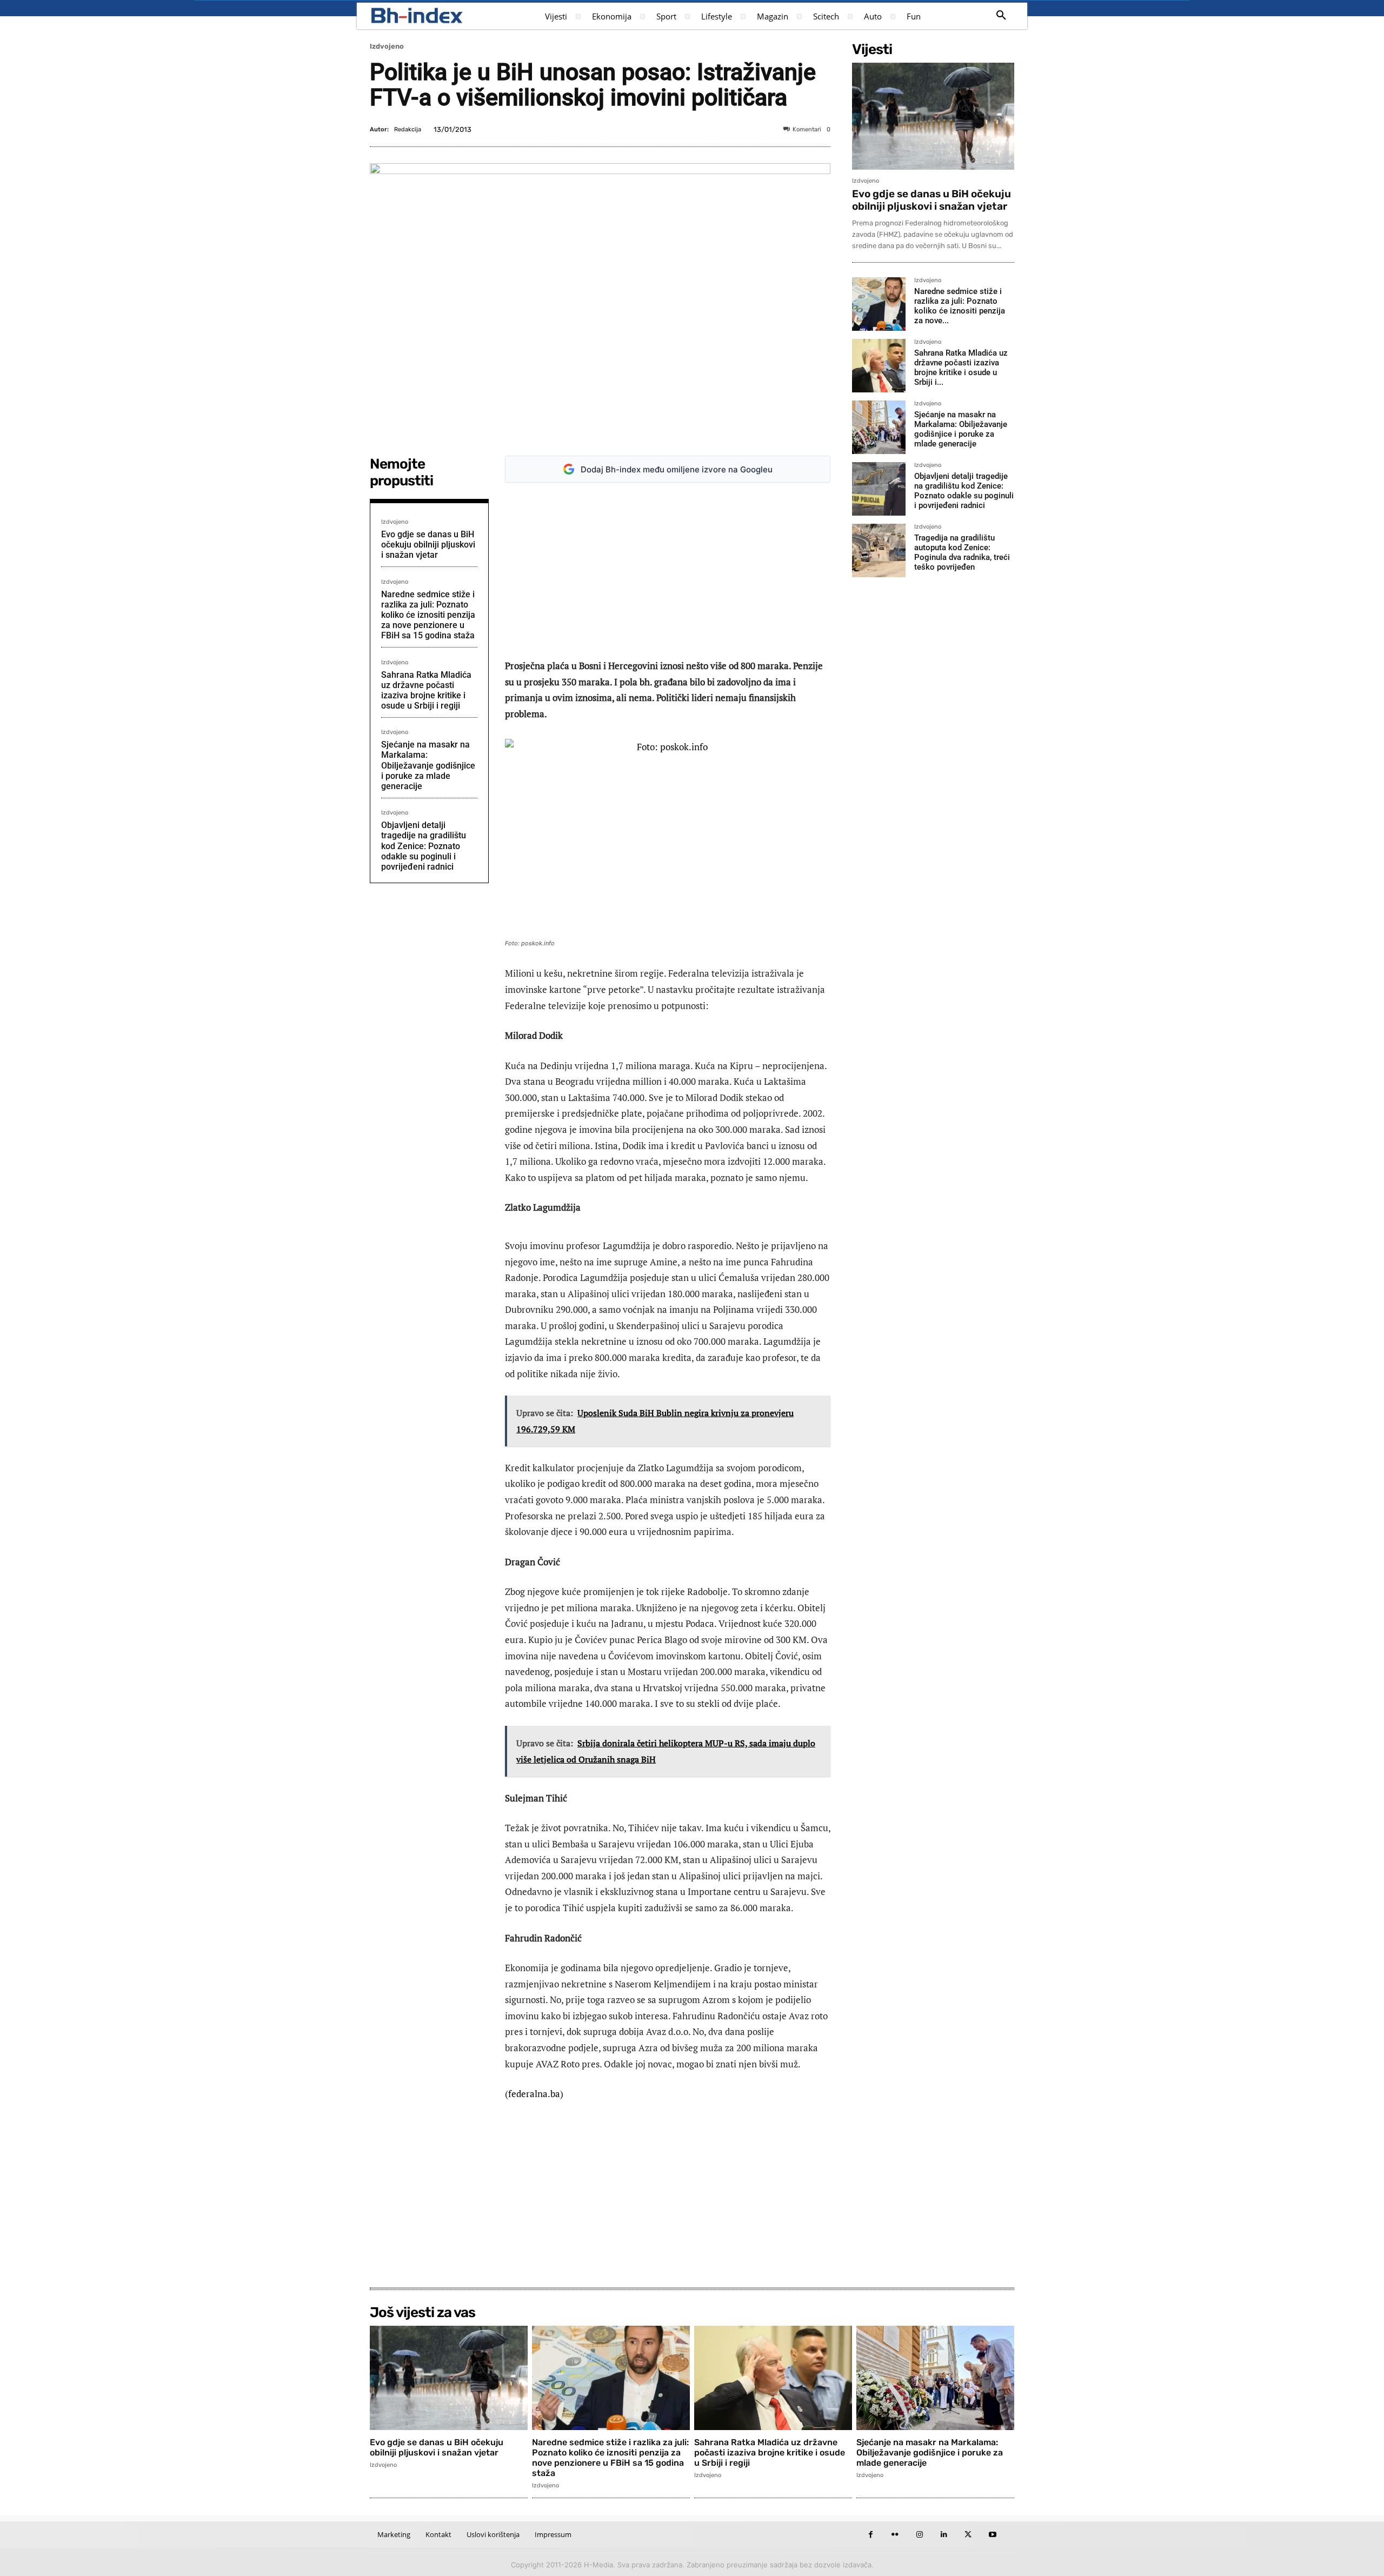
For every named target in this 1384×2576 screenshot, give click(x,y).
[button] (1001, 16)
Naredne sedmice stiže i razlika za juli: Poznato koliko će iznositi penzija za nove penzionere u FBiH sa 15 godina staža (428, 615)
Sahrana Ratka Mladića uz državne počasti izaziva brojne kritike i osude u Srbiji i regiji (426, 690)
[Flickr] (895, 2535)
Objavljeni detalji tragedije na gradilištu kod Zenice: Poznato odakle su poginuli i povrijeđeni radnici (424, 846)
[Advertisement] (668, 571)
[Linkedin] (944, 2535)
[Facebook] (871, 2535)
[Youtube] (992, 2535)
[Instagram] (919, 2535)
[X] (968, 2535)
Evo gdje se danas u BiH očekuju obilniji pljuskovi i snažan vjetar (428, 545)
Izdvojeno (387, 46)
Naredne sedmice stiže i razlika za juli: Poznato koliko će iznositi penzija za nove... (960, 306)
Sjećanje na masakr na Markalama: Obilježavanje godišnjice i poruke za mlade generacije (428, 765)
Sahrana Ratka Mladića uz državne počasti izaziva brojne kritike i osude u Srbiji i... (961, 368)
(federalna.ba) (534, 2094)
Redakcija (408, 129)
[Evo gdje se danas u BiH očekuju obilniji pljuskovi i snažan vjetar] (933, 116)
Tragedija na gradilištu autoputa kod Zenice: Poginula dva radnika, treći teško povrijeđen (962, 552)
